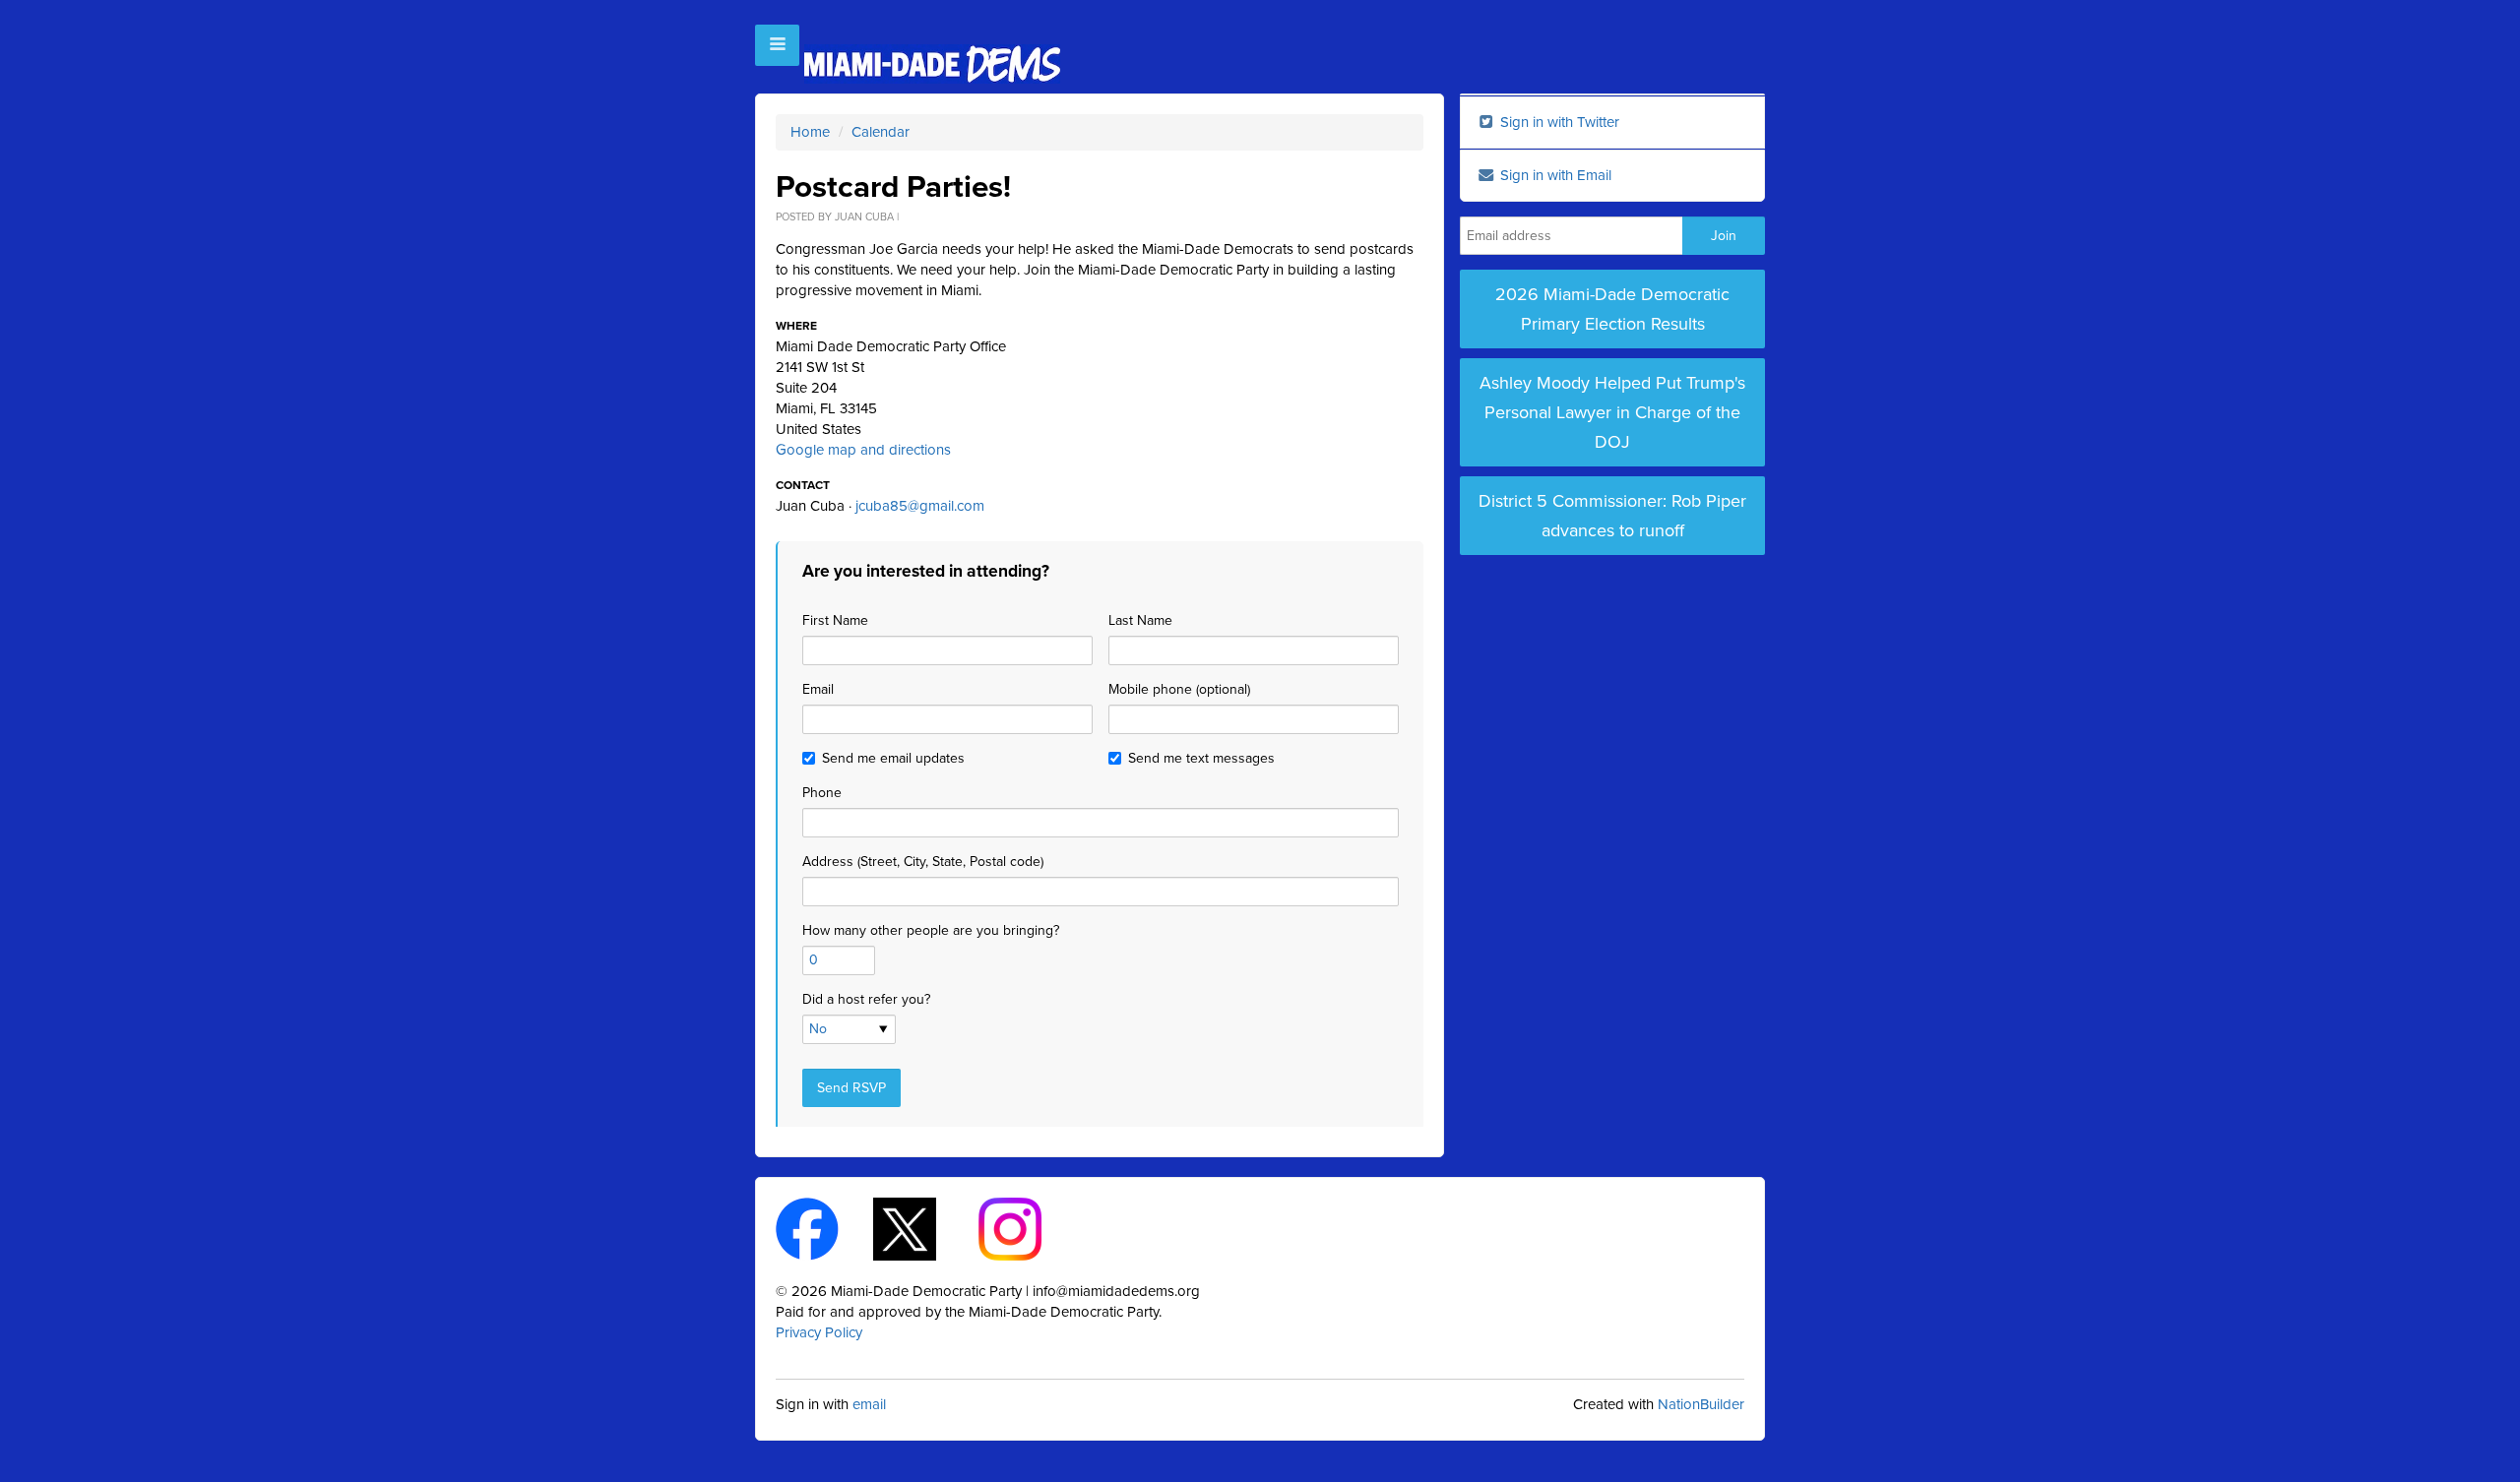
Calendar (881, 132)
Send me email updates (893, 758)
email (869, 1404)
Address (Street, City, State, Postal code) (923, 862)
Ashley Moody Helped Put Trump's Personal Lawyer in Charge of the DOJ (1612, 412)
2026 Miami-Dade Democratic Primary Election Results (1612, 309)
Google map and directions (863, 450)
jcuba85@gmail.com (920, 506)
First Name (835, 620)
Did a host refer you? (866, 999)
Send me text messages (1201, 758)
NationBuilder (1701, 1404)
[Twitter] (922, 1228)
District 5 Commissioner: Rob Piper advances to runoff (1612, 516)
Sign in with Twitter (1558, 122)
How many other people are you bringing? (931, 930)
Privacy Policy (819, 1332)
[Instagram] (1027, 1228)
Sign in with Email (1554, 175)
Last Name (1140, 620)
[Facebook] (824, 1228)
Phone (822, 793)
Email (818, 689)
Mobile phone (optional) (1179, 689)
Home (810, 132)
